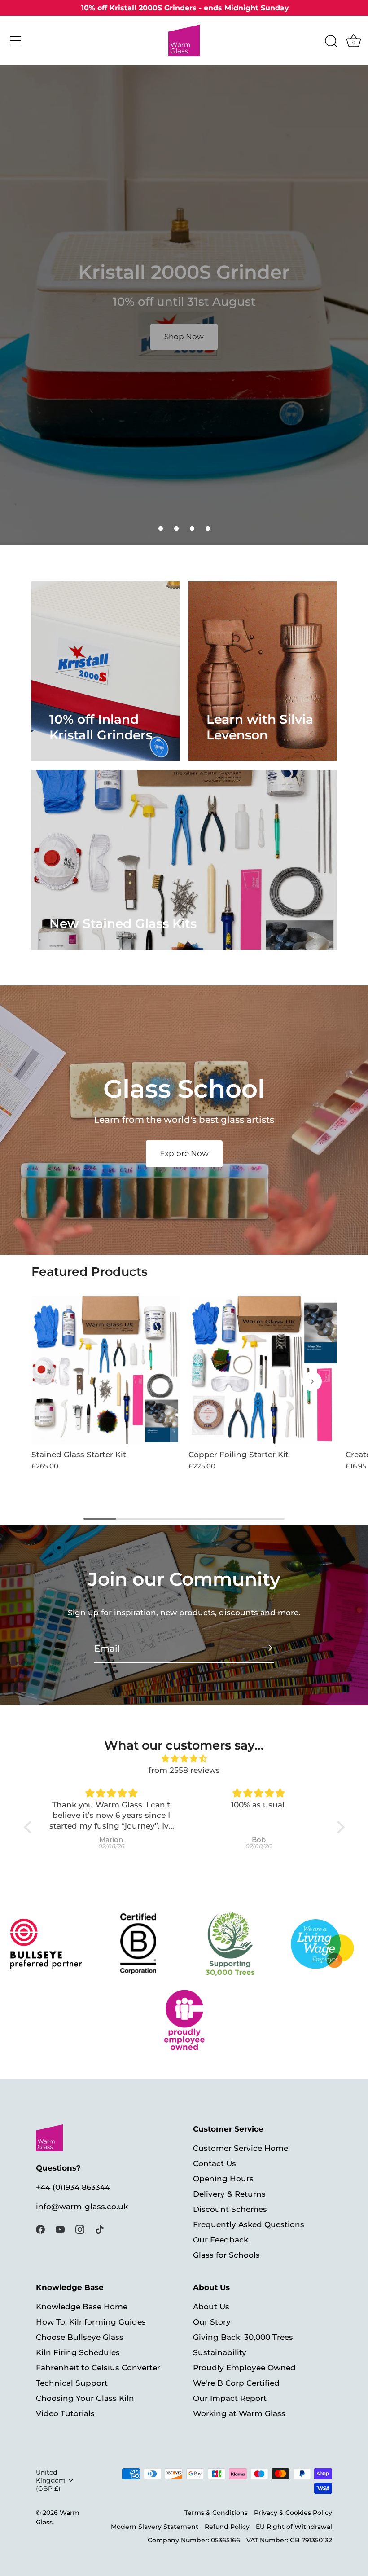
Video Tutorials (65, 2413)
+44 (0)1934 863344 (73, 2187)
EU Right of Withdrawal (294, 2527)
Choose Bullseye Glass (80, 2337)
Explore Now (184, 1153)
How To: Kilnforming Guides (91, 2322)
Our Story (212, 2322)
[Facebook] (40, 2229)
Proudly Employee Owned (244, 2368)
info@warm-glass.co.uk (82, 2207)
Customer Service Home (241, 2148)
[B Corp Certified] (138, 1944)
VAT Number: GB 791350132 (289, 2540)
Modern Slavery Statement (155, 2527)
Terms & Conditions (216, 2513)
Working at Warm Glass (239, 2413)
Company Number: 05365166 (194, 2540)
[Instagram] (80, 2229)
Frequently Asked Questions (249, 2224)
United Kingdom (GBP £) (51, 2480)
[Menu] (16, 40)
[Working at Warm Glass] (322, 1944)
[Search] (331, 42)
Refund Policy (227, 2527)
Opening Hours (223, 2179)
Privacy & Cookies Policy (293, 2513)
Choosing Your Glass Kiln (85, 2398)
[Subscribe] (267, 1648)
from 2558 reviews (184, 1770)
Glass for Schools (226, 2255)
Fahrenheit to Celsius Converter (98, 2368)
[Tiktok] (100, 2229)
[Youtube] (60, 2229)
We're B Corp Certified (236, 2383)
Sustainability (220, 2352)
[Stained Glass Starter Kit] (105, 1370)
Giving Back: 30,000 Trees (243, 2337)
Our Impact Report (230, 2398)
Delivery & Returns (229, 2194)
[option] (184, 305)
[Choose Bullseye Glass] (46, 1944)
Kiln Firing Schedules (78, 2352)
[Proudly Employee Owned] (230, 1944)
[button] (161, 528)
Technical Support (72, 2383)
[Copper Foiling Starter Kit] (263, 1370)
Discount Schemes (230, 2209)
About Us (211, 2307)
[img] (184, 1759)
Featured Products (90, 1272)
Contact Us (215, 2163)
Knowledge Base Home (82, 2307)
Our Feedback (221, 2240)
